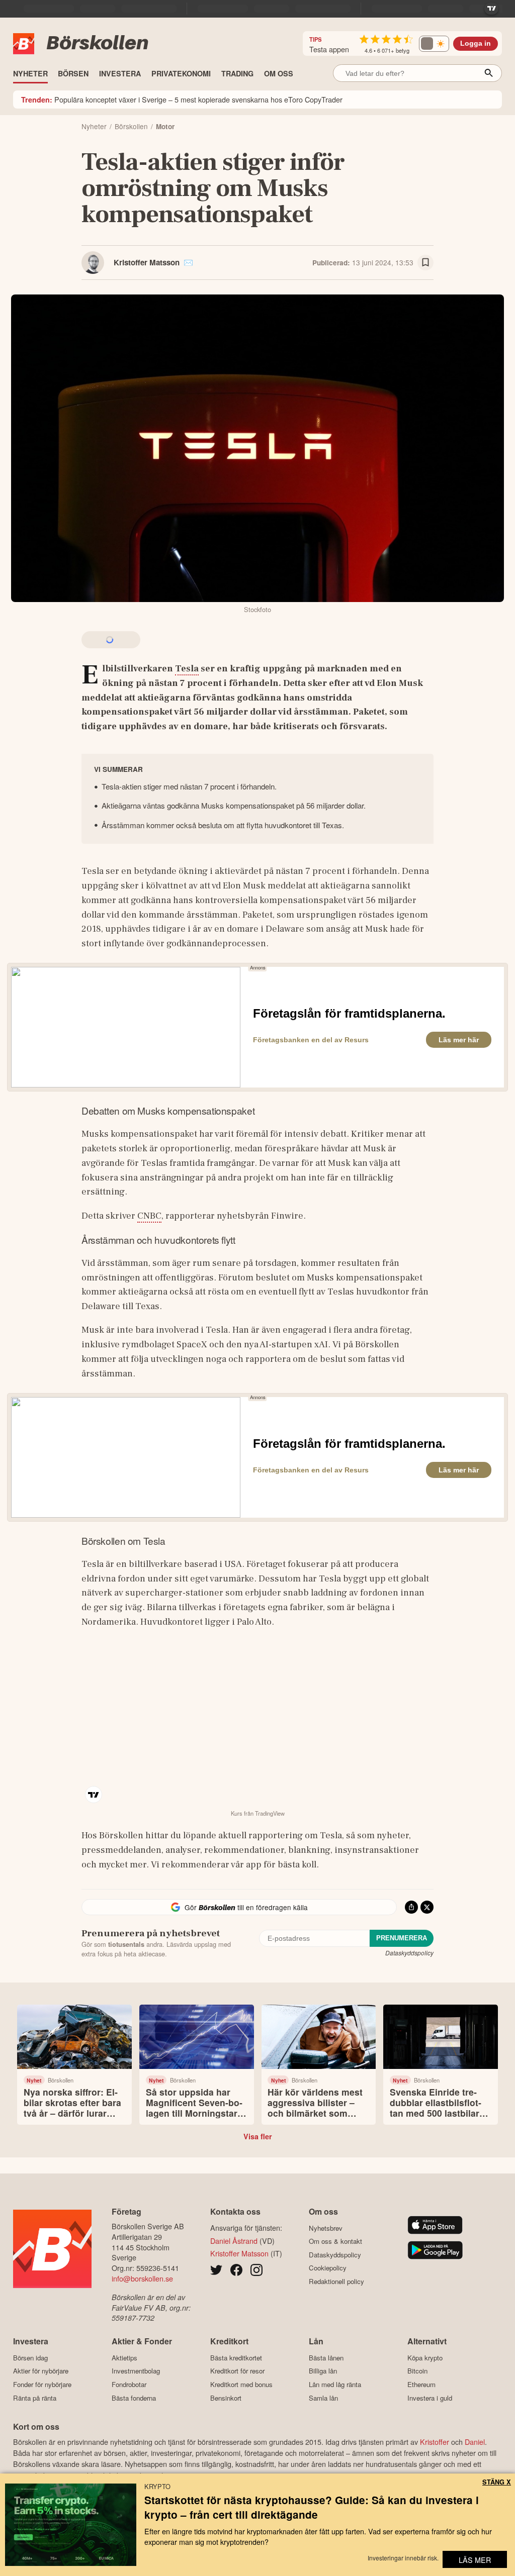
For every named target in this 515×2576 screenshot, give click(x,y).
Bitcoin (417, 2371)
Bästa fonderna (134, 2398)
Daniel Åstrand (234, 2241)
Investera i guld (430, 2398)
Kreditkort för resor (237, 2371)
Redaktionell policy (336, 2281)
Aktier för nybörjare (41, 2371)
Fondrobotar (129, 2384)
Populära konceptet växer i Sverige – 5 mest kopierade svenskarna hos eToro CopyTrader (182, 99)
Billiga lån (323, 2371)
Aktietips (124, 2358)
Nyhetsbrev (326, 2228)
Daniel (475, 2442)
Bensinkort (226, 2398)
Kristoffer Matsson (147, 262)
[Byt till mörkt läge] (434, 44)
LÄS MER (475, 2560)
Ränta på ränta (35, 2398)
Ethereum (421, 2384)
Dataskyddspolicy (409, 1953)
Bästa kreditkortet (236, 2358)
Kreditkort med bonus (241, 2384)
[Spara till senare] (425, 263)
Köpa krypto (425, 2358)
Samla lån (323, 2398)
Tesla (187, 668)
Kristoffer (435, 2442)
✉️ (188, 262)
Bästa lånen (326, 2358)
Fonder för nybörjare (42, 2384)
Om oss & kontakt (335, 2241)
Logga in (476, 43)
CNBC (149, 1216)
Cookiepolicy (328, 2268)
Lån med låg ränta (335, 2384)
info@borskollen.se (142, 2278)
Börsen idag (30, 2358)
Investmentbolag (136, 2371)
